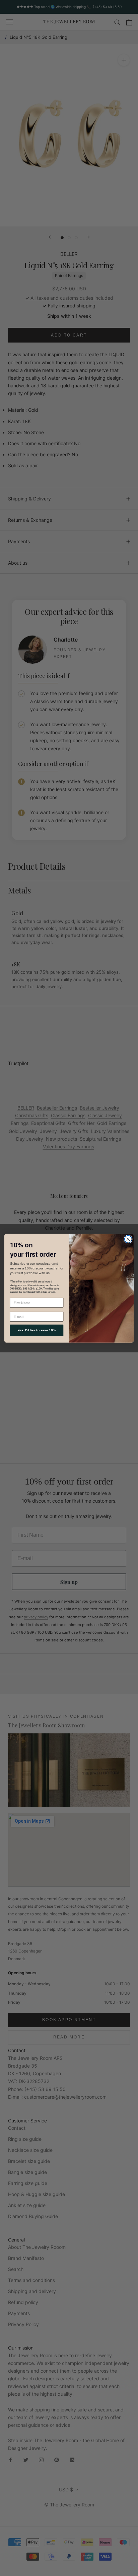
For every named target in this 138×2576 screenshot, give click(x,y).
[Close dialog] (128, 1239)
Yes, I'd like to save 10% (37, 1330)
